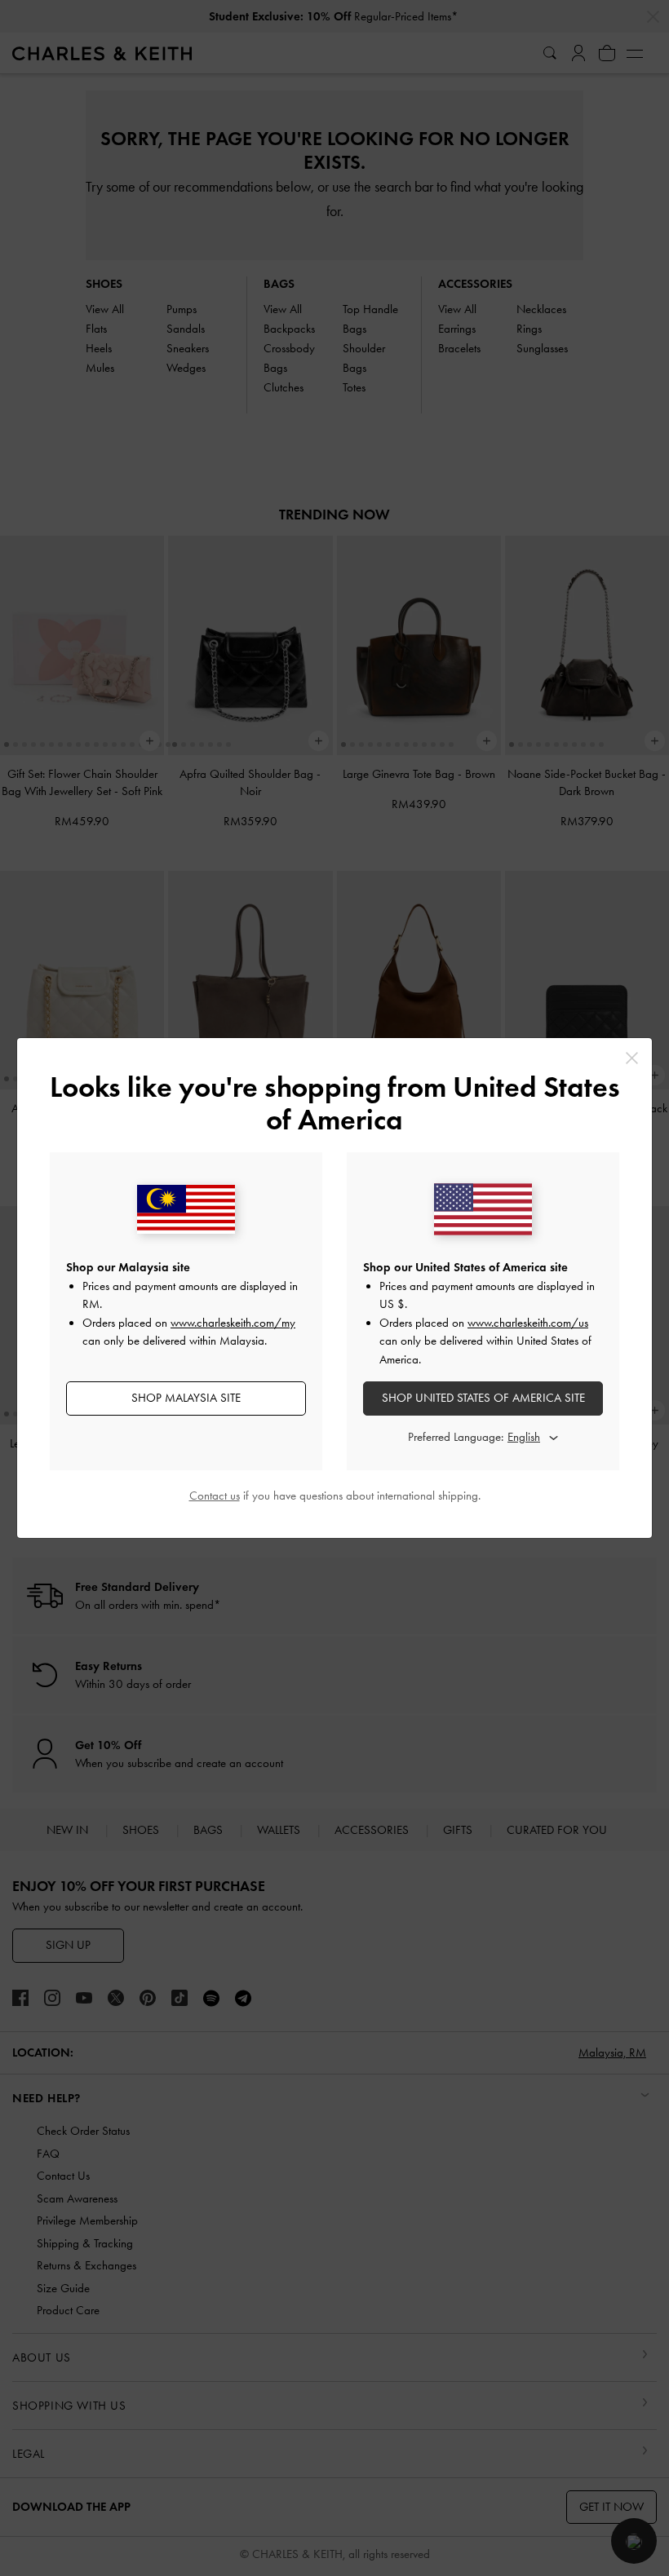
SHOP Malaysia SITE (186, 1398)
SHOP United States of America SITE (483, 1398)
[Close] (632, 1058)
